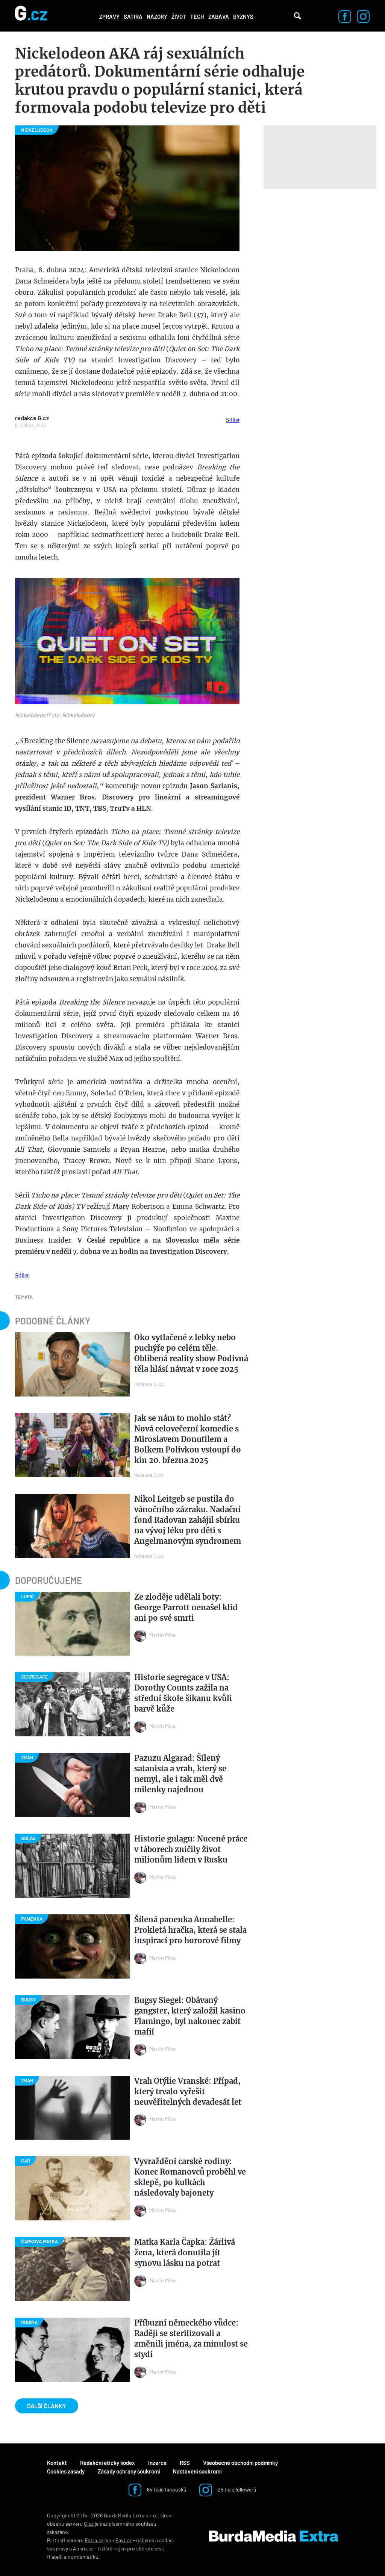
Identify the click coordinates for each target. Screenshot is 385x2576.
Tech (197, 17)
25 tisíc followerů (236, 2489)
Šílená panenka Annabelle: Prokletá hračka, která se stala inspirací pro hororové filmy (190, 1930)
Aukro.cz (83, 2548)
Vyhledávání (297, 16)
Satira (133, 17)
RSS (185, 2463)
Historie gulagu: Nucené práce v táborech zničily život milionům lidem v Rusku (191, 1849)
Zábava (219, 17)
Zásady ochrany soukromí (129, 2471)
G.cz (89, 2524)
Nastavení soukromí (197, 2471)
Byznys (243, 17)
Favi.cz (124, 2540)
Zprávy (109, 17)
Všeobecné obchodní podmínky (240, 2463)
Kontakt (57, 2463)
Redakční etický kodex (108, 2463)
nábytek (145, 2540)
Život (179, 17)
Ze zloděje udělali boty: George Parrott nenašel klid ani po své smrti (186, 1607)
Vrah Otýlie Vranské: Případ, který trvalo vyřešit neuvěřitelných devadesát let (188, 2091)
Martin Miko (163, 1635)
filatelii (55, 2557)
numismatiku (83, 2557)
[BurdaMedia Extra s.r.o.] (274, 2536)
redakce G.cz (32, 418)
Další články (47, 2406)
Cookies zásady (66, 2471)
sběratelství (149, 2548)
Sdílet (233, 420)
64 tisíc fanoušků (166, 2489)
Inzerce (157, 2463)
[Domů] (31, 16)
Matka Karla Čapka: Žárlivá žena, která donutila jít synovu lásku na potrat (185, 2252)
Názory (157, 17)
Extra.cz (94, 2540)
